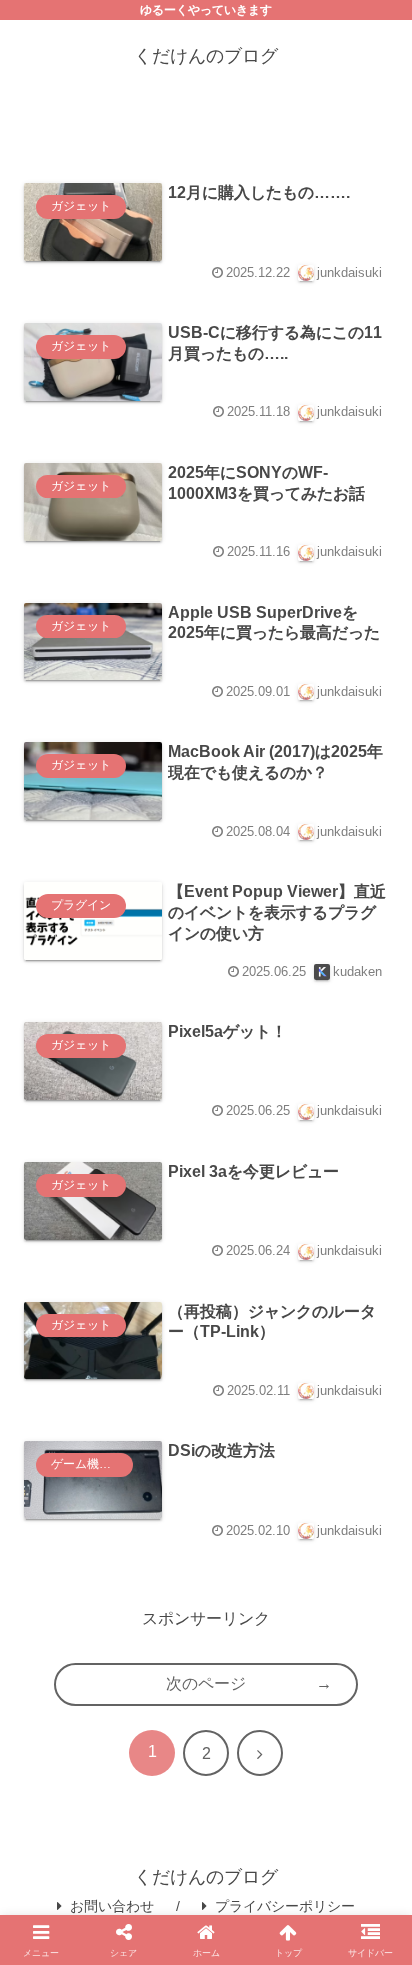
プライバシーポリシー (285, 1906)
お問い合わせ (112, 1906)
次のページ (206, 1683)
